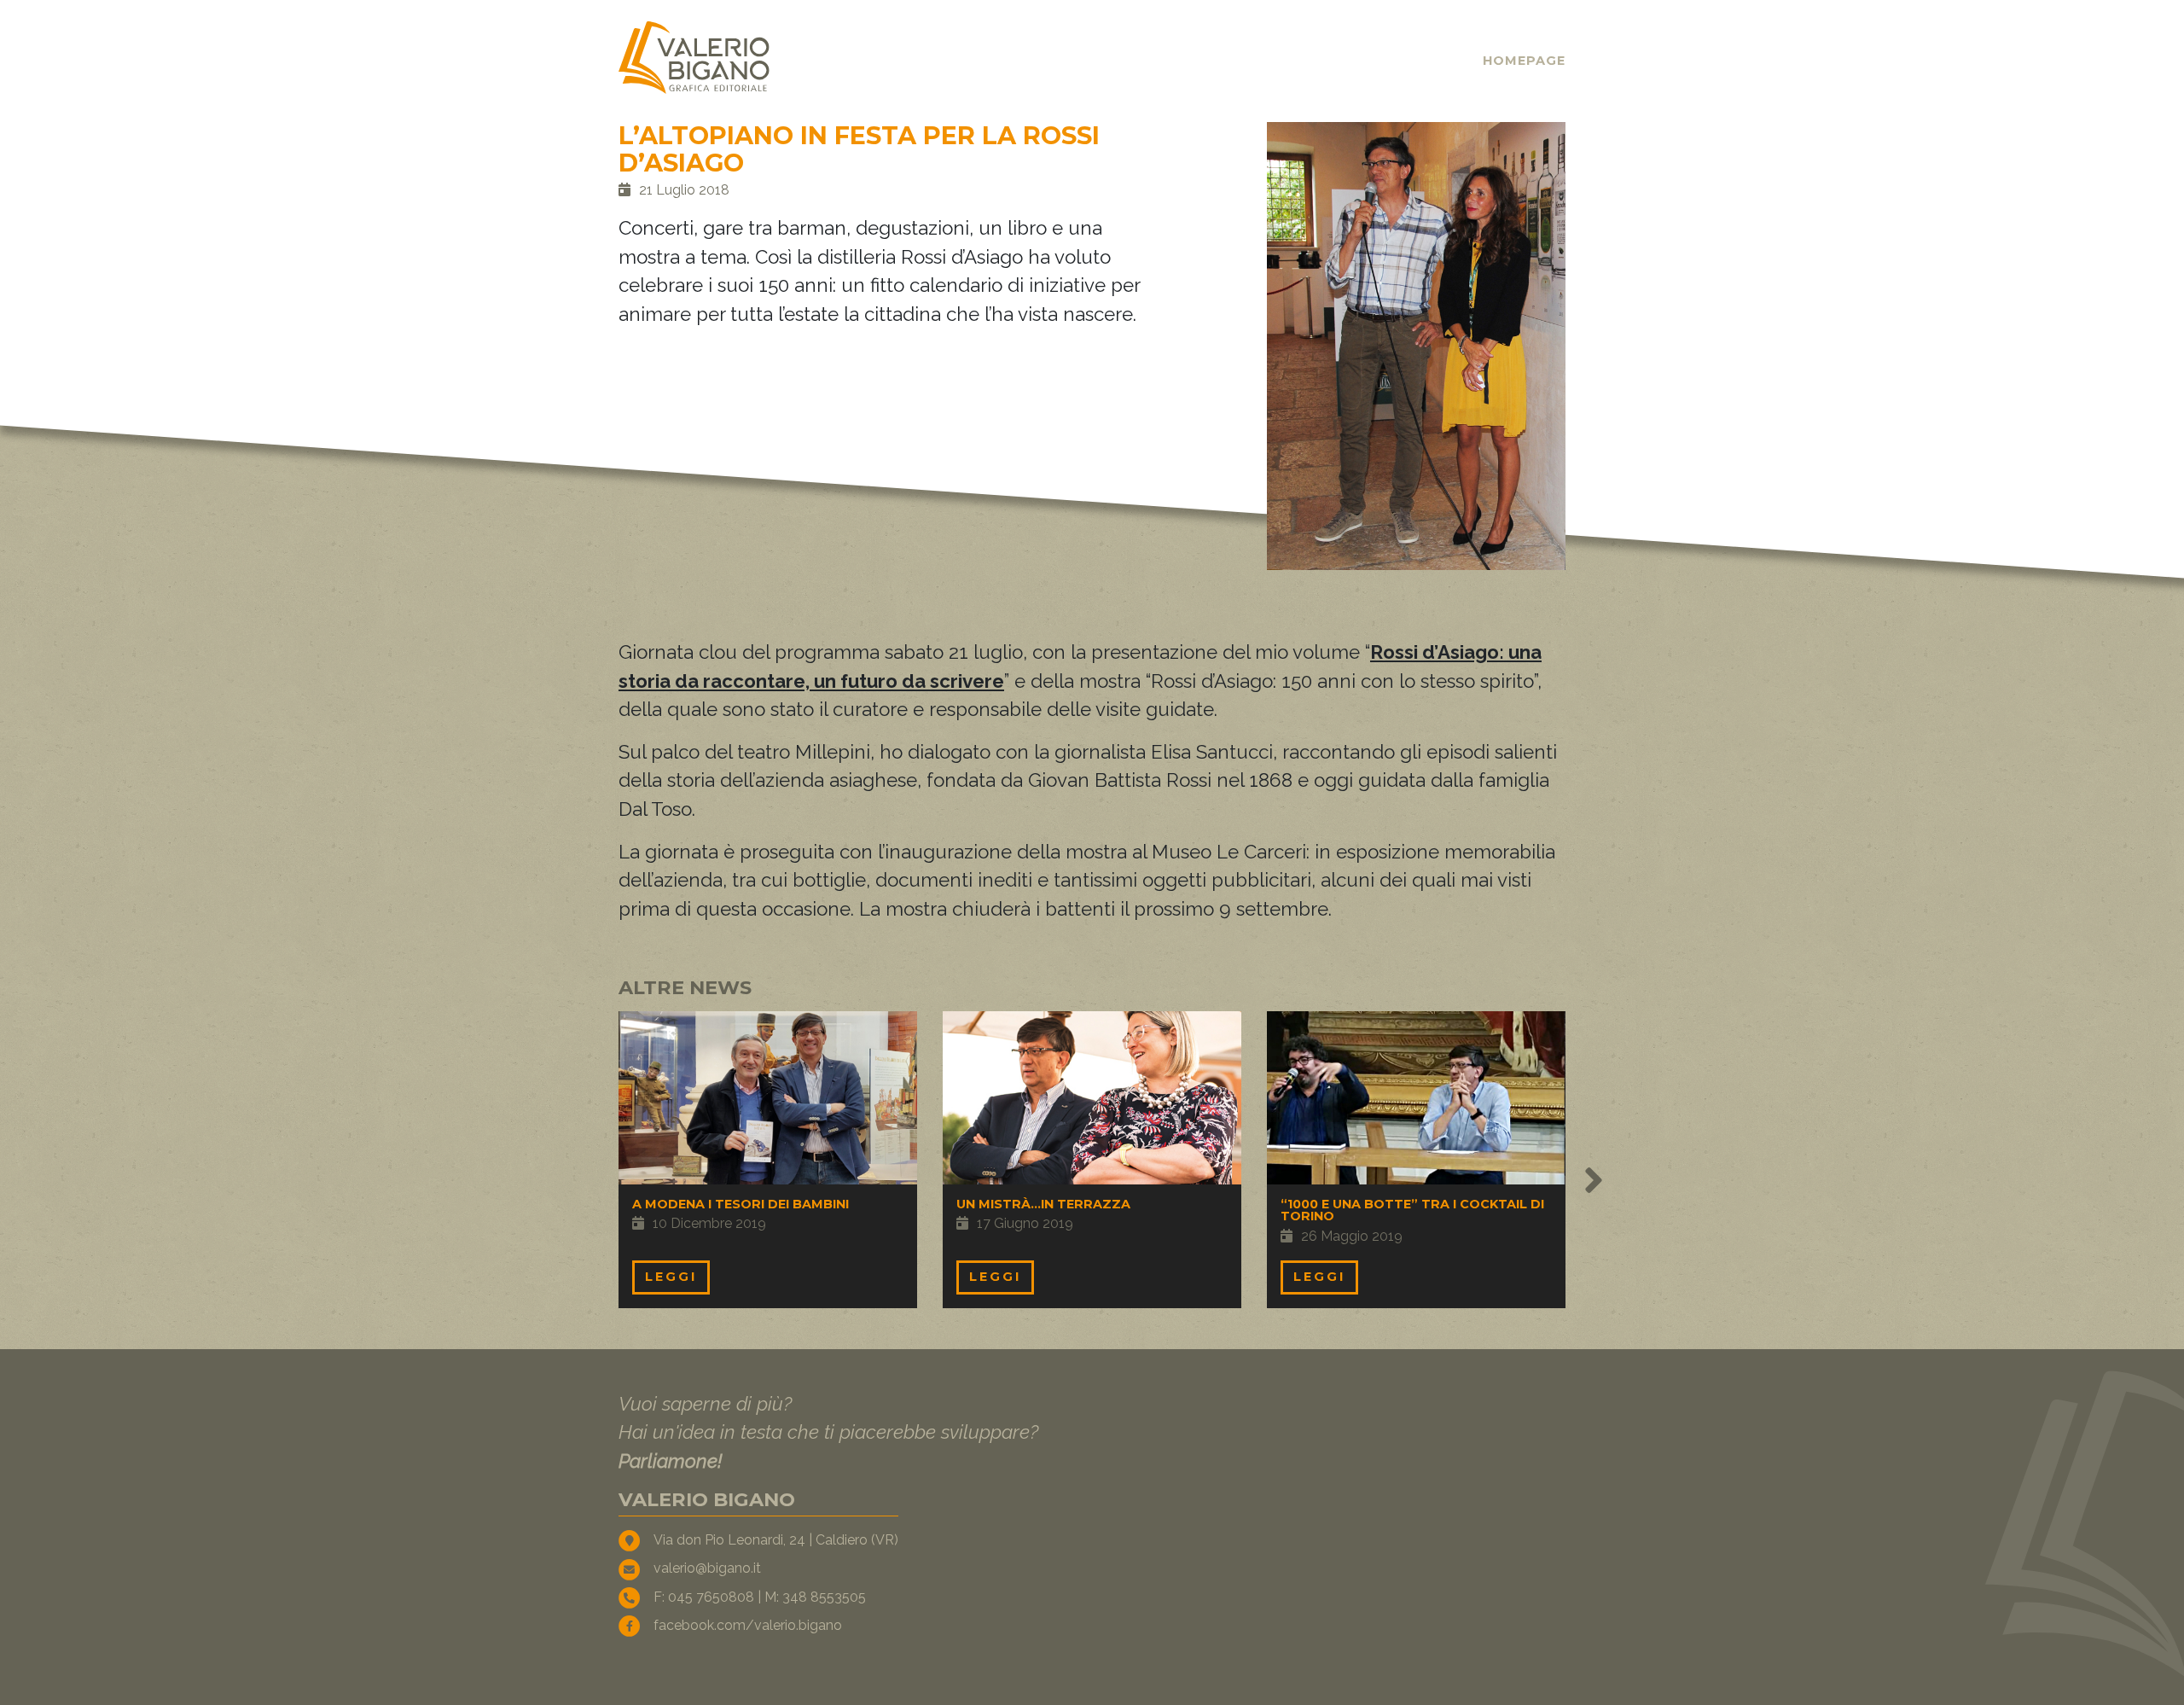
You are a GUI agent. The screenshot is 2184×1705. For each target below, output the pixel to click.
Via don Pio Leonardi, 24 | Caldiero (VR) (776, 1540)
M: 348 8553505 (815, 1597)
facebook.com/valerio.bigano (748, 1625)
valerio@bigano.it (707, 1568)
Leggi (671, 1277)
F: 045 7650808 (704, 1597)
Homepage (1524, 61)
